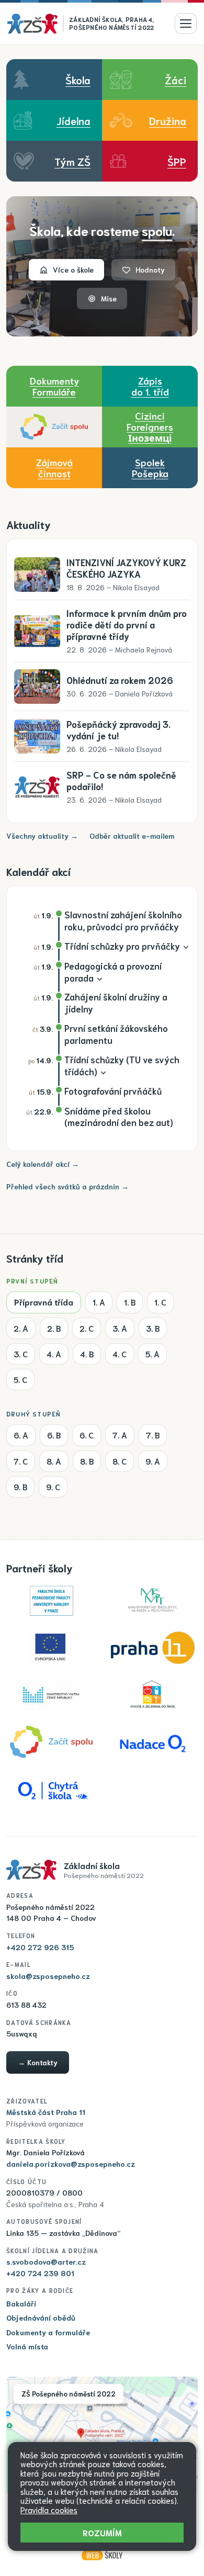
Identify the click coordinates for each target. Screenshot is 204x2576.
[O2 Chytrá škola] (51, 1789)
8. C (120, 1461)
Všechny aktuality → (42, 836)
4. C (120, 1354)
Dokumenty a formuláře (48, 2332)
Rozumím (102, 2532)
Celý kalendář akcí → (43, 1164)
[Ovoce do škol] (153, 1695)
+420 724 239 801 (40, 2273)
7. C (21, 1461)
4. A (54, 1354)
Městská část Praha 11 (46, 2112)
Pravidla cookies (49, 2510)
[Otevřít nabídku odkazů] (186, 24)
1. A (99, 1302)
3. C (21, 1354)
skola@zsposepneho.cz (48, 1976)
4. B (87, 1354)
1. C (160, 1302)
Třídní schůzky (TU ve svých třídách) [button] (122, 1065)
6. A (21, 1435)
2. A (21, 1328)
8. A (54, 1461)
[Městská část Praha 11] (153, 1648)
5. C (20, 1379)
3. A (120, 1328)
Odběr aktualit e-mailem (132, 836)
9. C (53, 1487)
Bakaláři (21, 2303)
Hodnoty (150, 269)
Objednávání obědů (41, 2318)
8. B (87, 1461)
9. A (153, 1461)
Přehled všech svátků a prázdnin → (67, 1186)
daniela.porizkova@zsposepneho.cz (71, 2164)
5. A (152, 1354)
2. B (54, 1328)
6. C (87, 1435)
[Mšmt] (153, 1601)
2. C (87, 1328)
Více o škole (73, 269)
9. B (20, 1487)
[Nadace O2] (153, 1742)
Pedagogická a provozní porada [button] (113, 971)
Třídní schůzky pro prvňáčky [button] (122, 946)
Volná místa (27, 2346)
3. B (153, 1328)
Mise (109, 298)
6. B (54, 1435)
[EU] (51, 1648)
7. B (153, 1435)
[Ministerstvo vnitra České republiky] (51, 1695)
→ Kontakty (38, 2062)
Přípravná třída (44, 1302)
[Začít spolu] (54, 427)
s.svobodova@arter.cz (46, 2262)
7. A (120, 1435)
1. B (130, 1302)
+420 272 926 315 (40, 1947)
